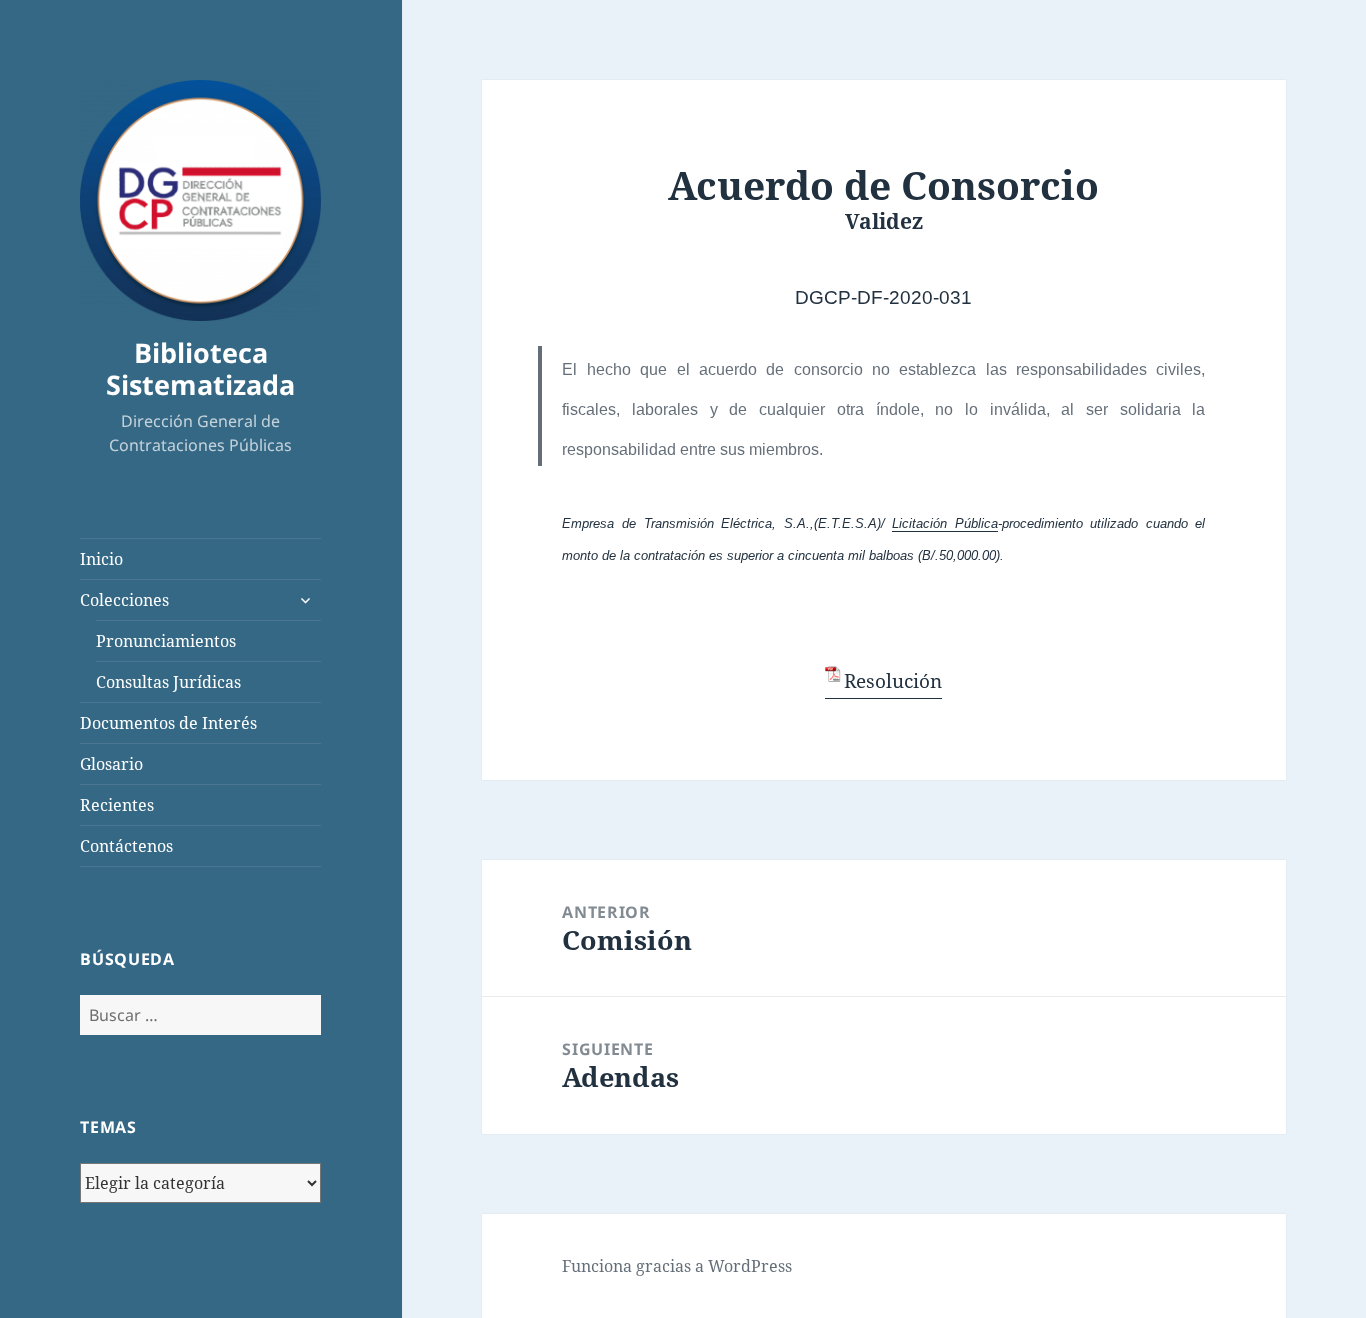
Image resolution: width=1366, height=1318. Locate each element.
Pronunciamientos (166, 641)
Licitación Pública (945, 523)
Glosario (111, 764)
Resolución (893, 681)
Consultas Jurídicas (168, 682)
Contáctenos (126, 846)
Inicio (101, 559)
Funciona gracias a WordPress (677, 1266)
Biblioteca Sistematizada (200, 368)
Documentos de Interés (168, 723)
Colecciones (124, 600)
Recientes (117, 805)
